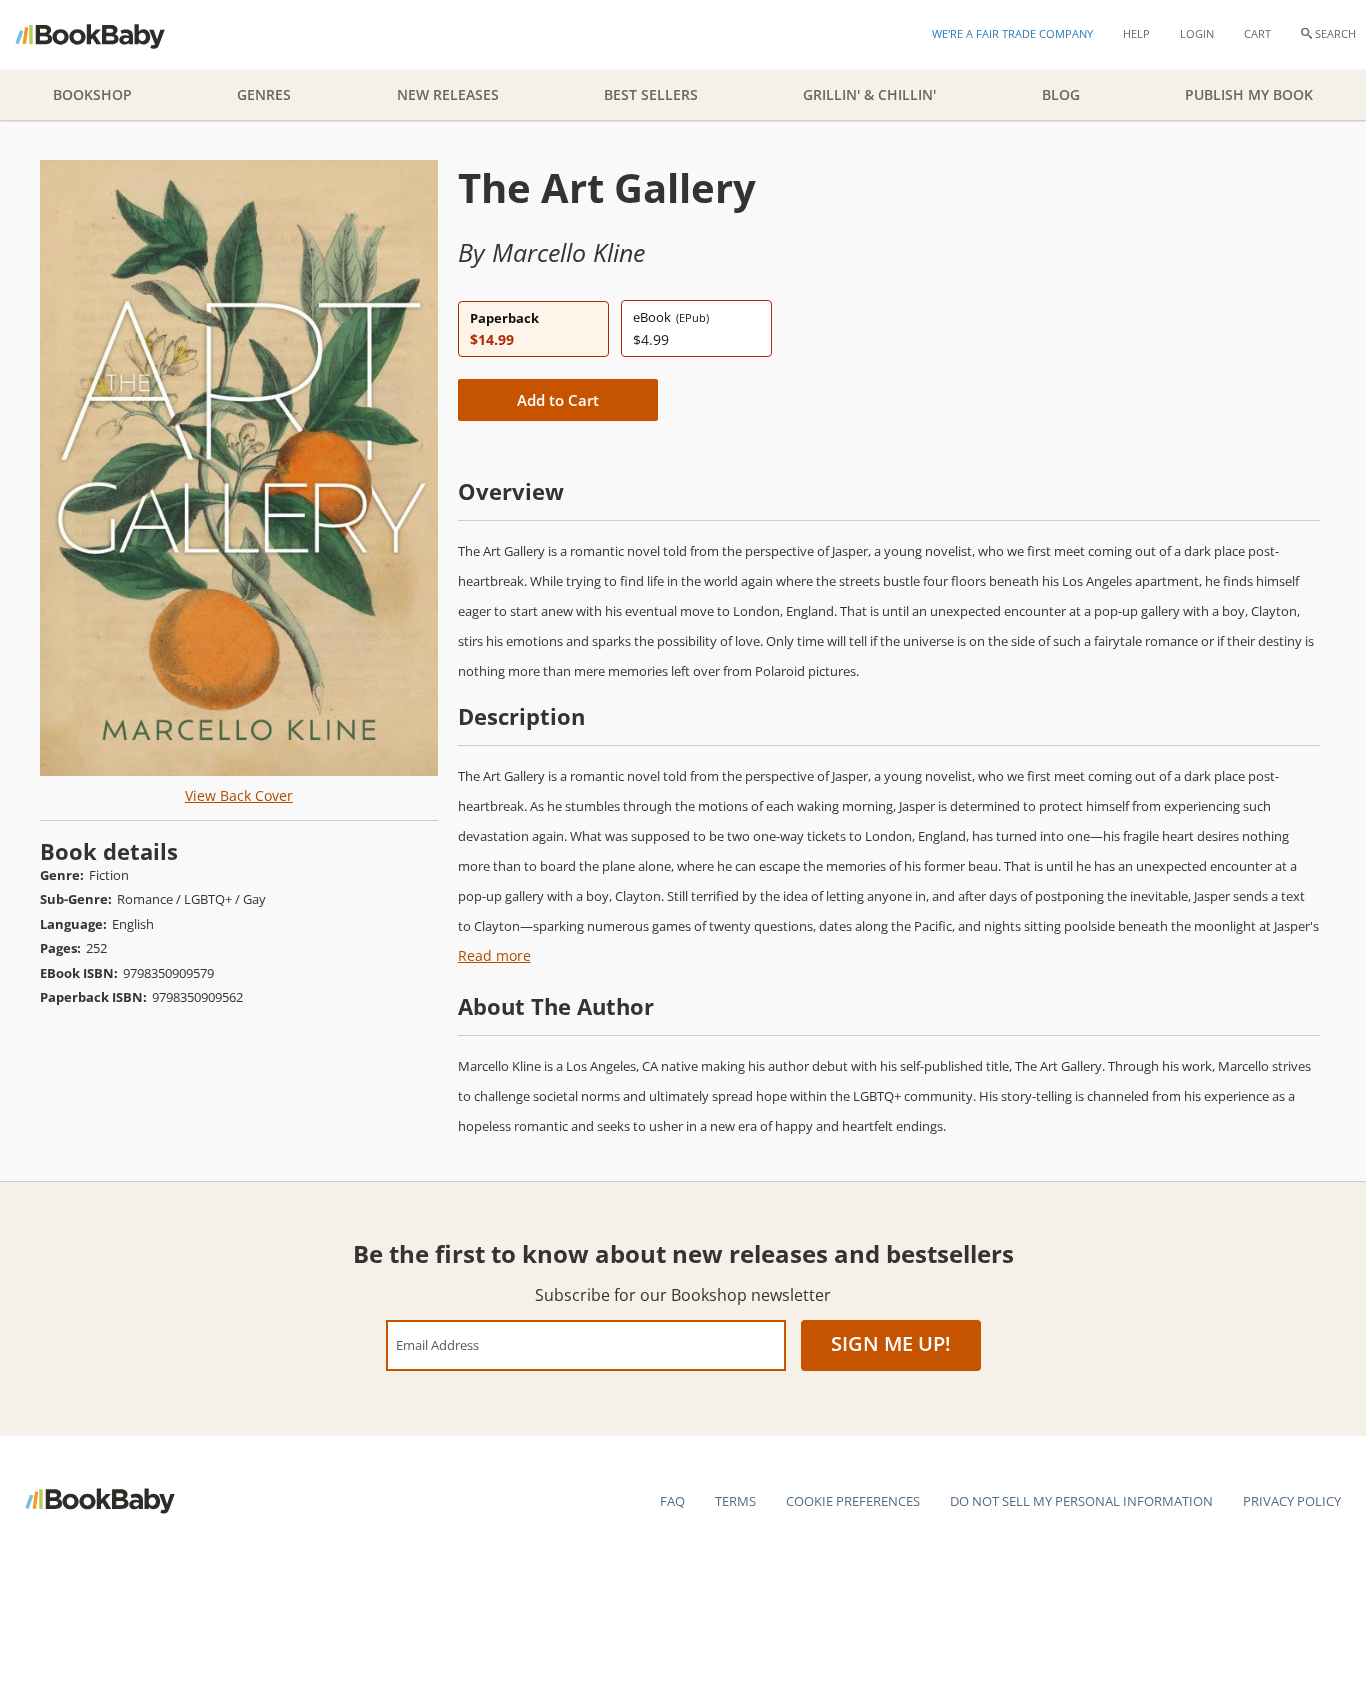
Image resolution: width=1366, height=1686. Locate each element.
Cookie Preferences (853, 1501)
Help (1136, 33)
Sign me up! (891, 1343)
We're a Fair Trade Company (1012, 33)
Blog (1061, 94)
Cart (1257, 33)
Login (1197, 33)
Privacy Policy (1292, 1501)
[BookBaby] (107, 35)
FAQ (672, 1501)
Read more (494, 955)
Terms (735, 1501)
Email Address (437, 1344)
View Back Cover (239, 795)
